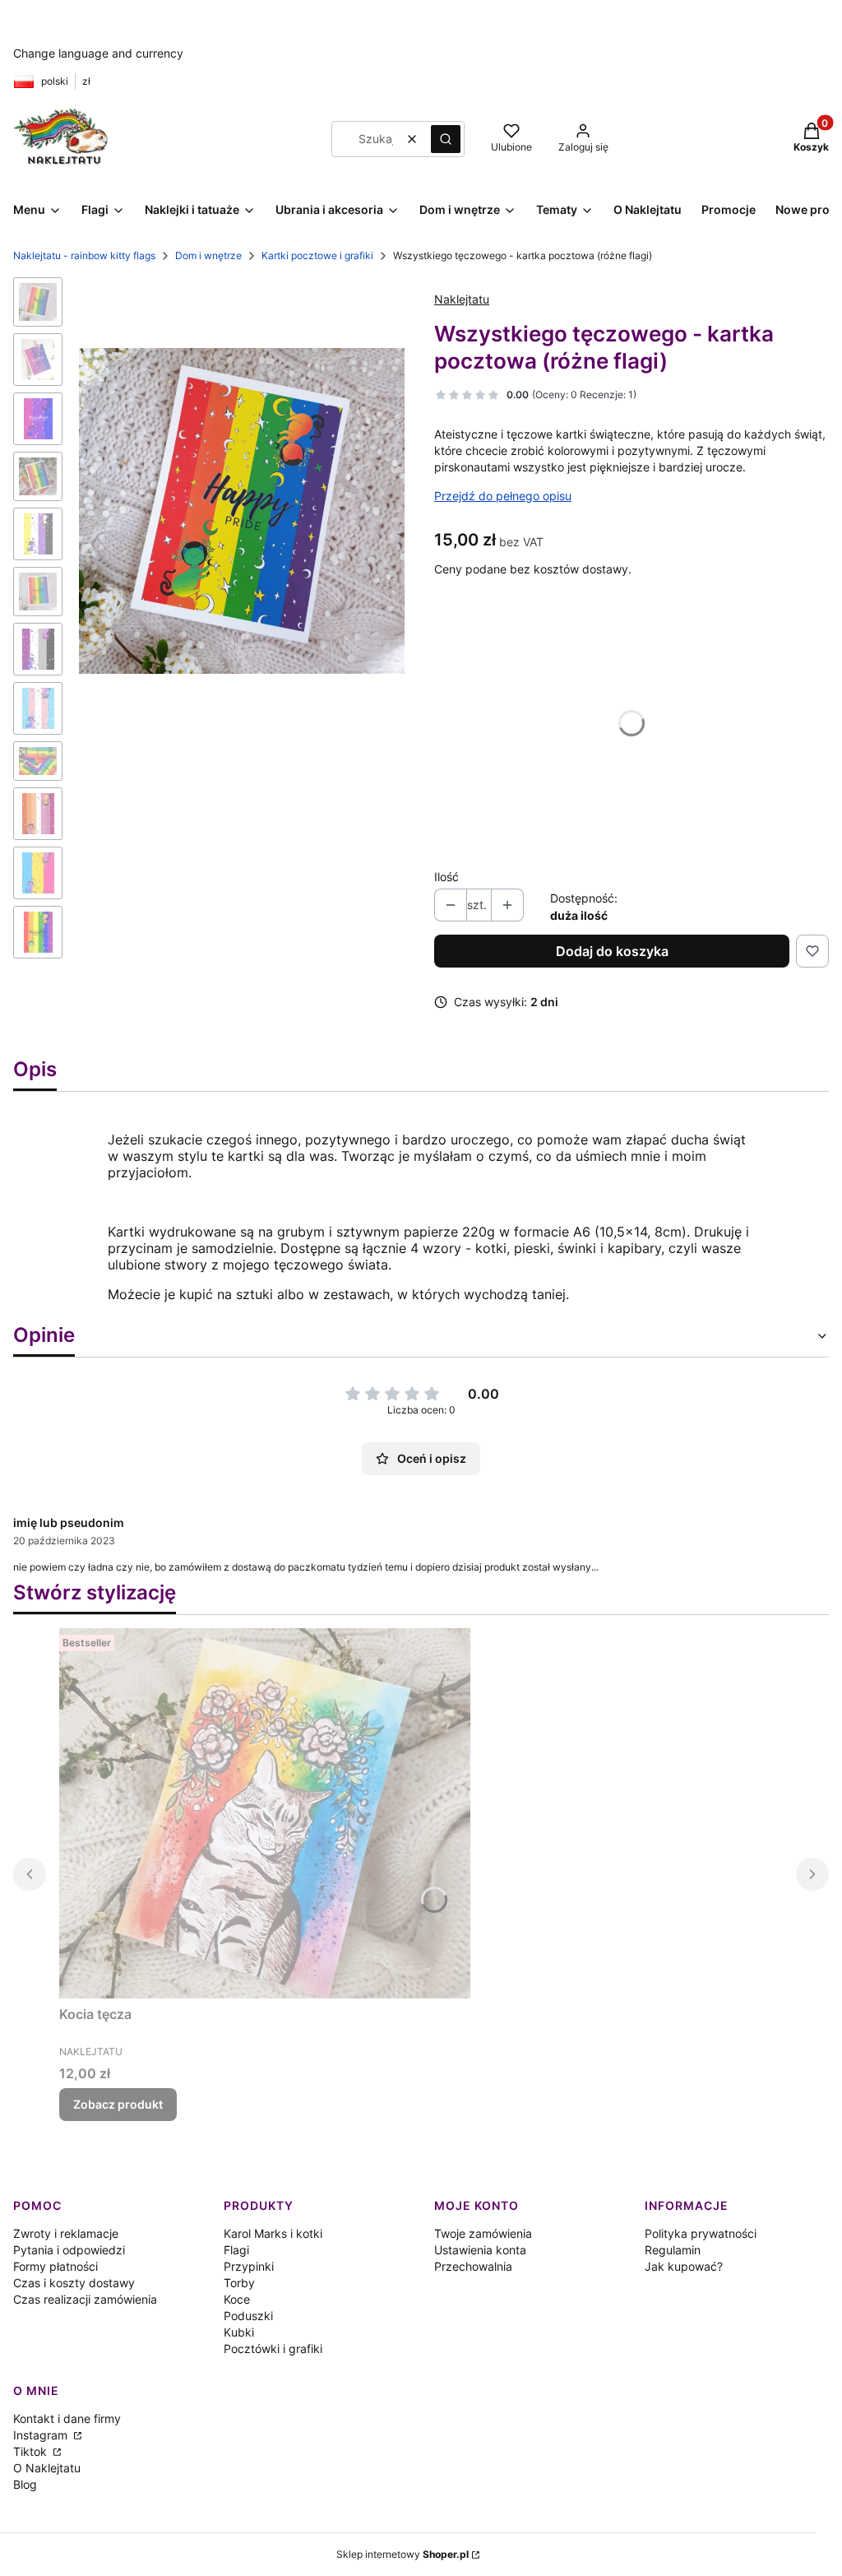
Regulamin (673, 2250)
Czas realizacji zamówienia (85, 2299)
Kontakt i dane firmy (67, 2418)
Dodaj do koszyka (612, 951)
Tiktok (32, 2451)
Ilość (446, 877)
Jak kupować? (684, 2266)
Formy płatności (56, 2266)
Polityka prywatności (701, 2233)
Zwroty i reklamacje (66, 2233)
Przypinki (249, 2266)
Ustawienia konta (480, 2250)
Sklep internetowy (402, 2554)
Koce (237, 2299)
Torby (239, 2283)
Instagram (42, 2435)
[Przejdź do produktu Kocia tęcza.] (265, 1813)
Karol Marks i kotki (273, 2233)
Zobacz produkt (118, 2104)
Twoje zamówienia (483, 2233)
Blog (25, 2484)
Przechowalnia (473, 2266)
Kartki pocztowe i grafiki (317, 255)
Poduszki (248, 2316)
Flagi (236, 2250)
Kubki (239, 2332)
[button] (446, 139)
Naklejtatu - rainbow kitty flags (84, 255)
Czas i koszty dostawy (74, 2283)
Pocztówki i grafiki (273, 2349)
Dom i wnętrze (208, 255)
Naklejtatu (462, 299)
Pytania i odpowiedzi (69, 2250)
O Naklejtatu (47, 2468)
